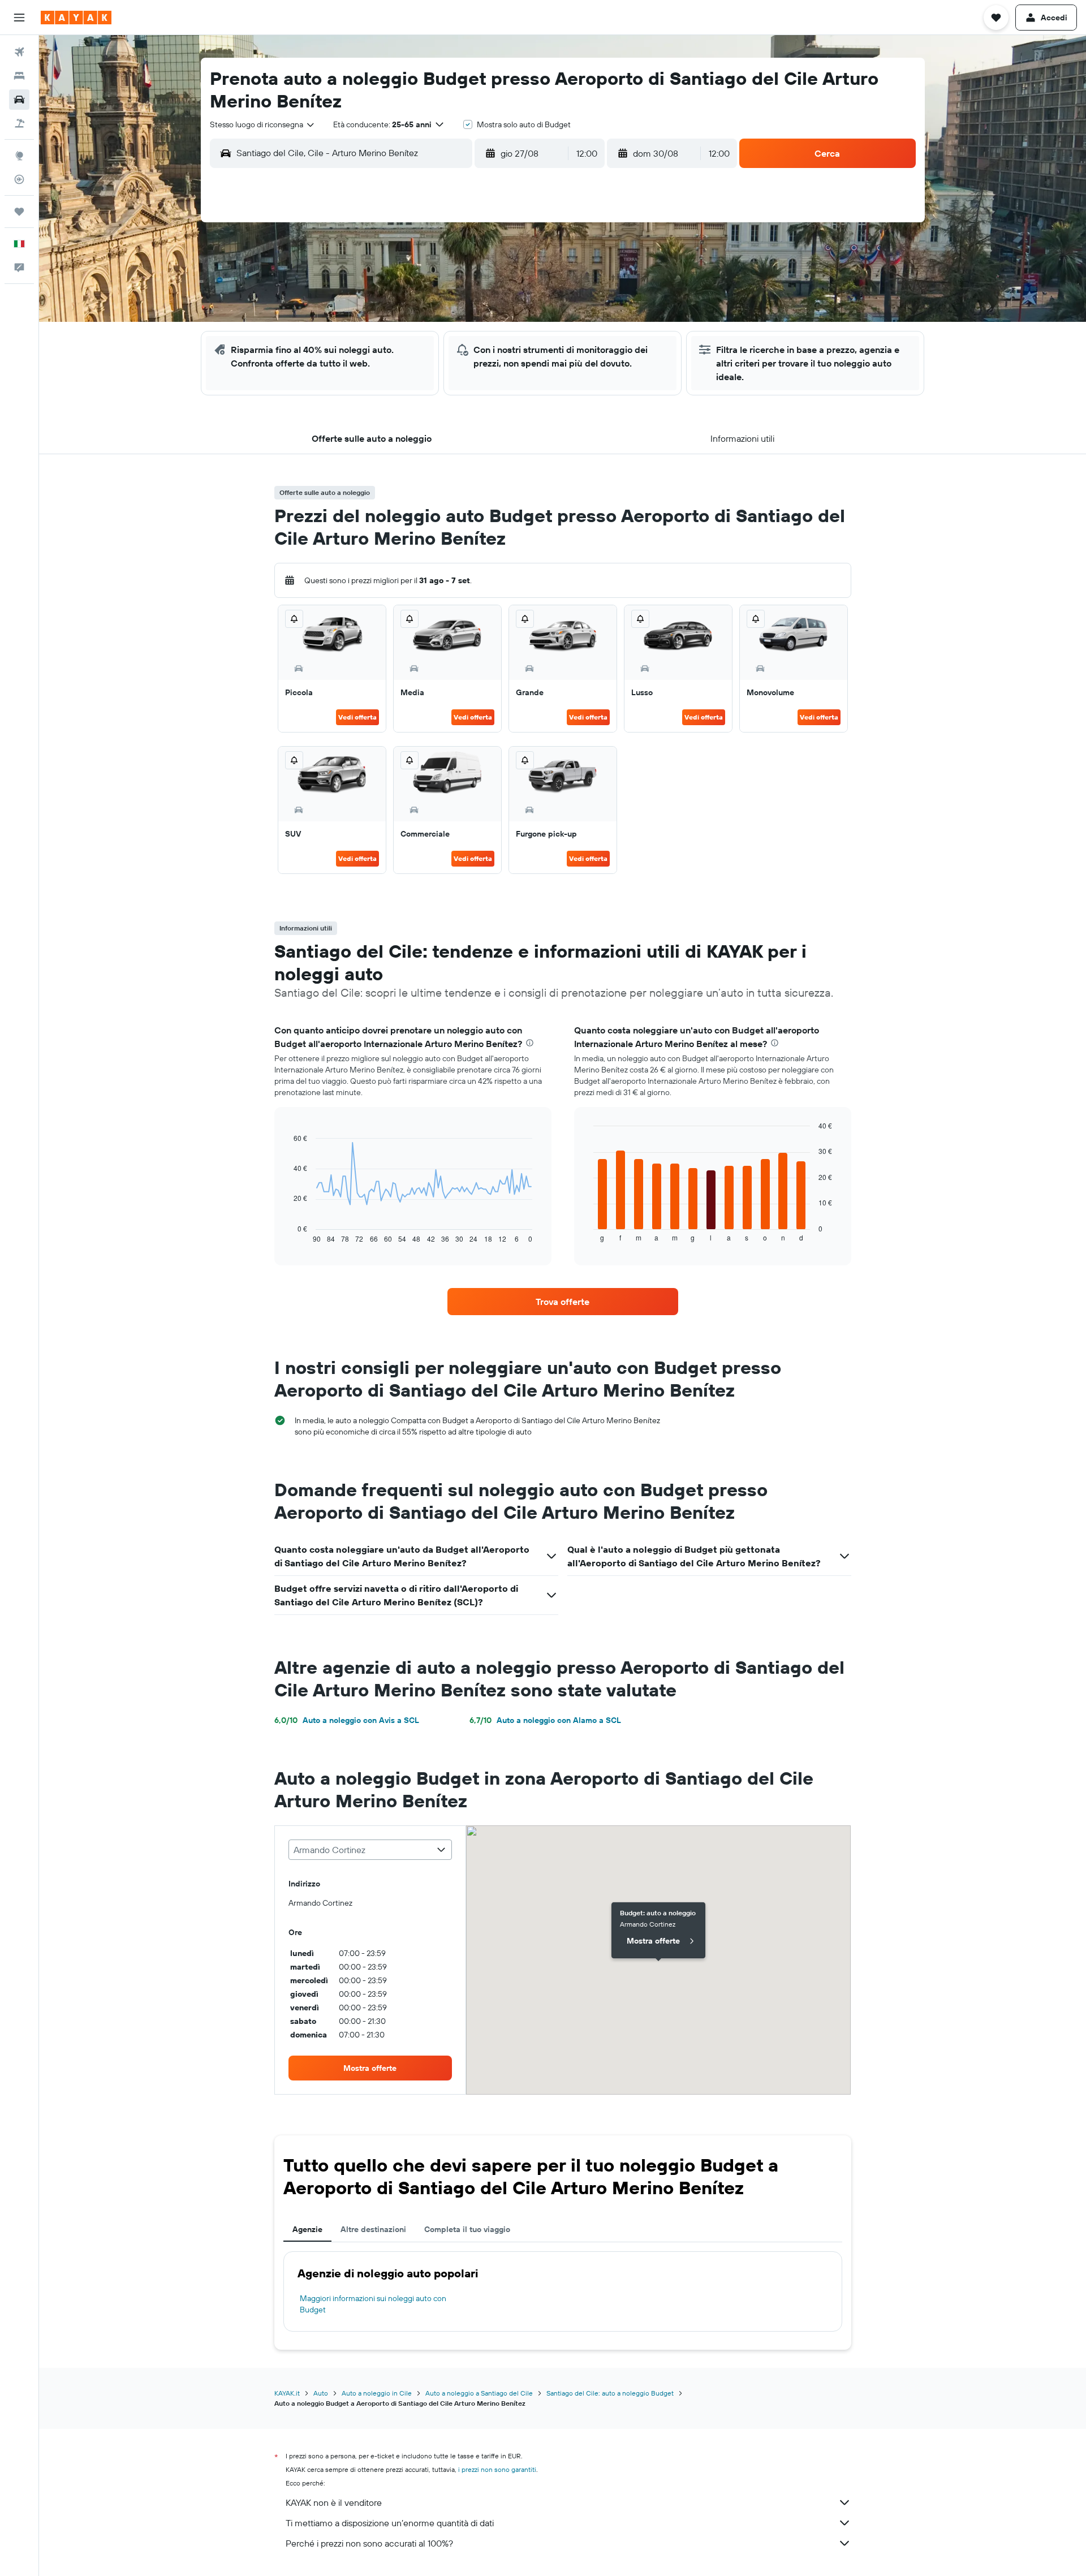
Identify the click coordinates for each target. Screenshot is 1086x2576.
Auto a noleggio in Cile (377, 2393)
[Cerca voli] (19, 52)
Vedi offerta (357, 717)
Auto (321, 2393)
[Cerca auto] (19, 100)
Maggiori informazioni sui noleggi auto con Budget (373, 2304)
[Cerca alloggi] (19, 76)
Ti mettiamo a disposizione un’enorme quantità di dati (390, 2523)
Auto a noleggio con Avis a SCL (347, 1720)
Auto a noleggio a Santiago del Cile (479, 2393)
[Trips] (19, 212)
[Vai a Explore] (19, 156)
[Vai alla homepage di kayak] (76, 18)
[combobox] (263, 124)
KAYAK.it (287, 2393)
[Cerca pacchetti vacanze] (19, 123)
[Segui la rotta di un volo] (19, 179)
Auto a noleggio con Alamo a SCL (545, 1720)
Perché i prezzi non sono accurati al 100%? (369, 2543)
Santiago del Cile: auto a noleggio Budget (610, 2393)
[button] (19, 18)
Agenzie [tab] (307, 2229)
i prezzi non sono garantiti (497, 2469)
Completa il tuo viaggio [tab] (467, 2229)
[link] (563, 1302)
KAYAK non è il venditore (334, 2502)
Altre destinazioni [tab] (373, 2229)
